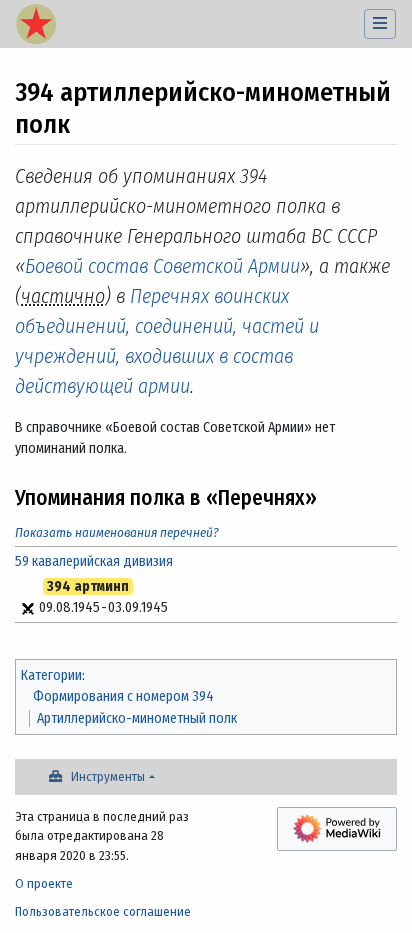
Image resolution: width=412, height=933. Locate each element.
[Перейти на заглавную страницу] (36, 26)
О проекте (44, 883)
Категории (51, 675)
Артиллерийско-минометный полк (137, 718)
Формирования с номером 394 (123, 696)
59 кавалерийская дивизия (94, 561)
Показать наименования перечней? (117, 532)
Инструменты (108, 776)
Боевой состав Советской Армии (162, 266)
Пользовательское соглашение (103, 911)
